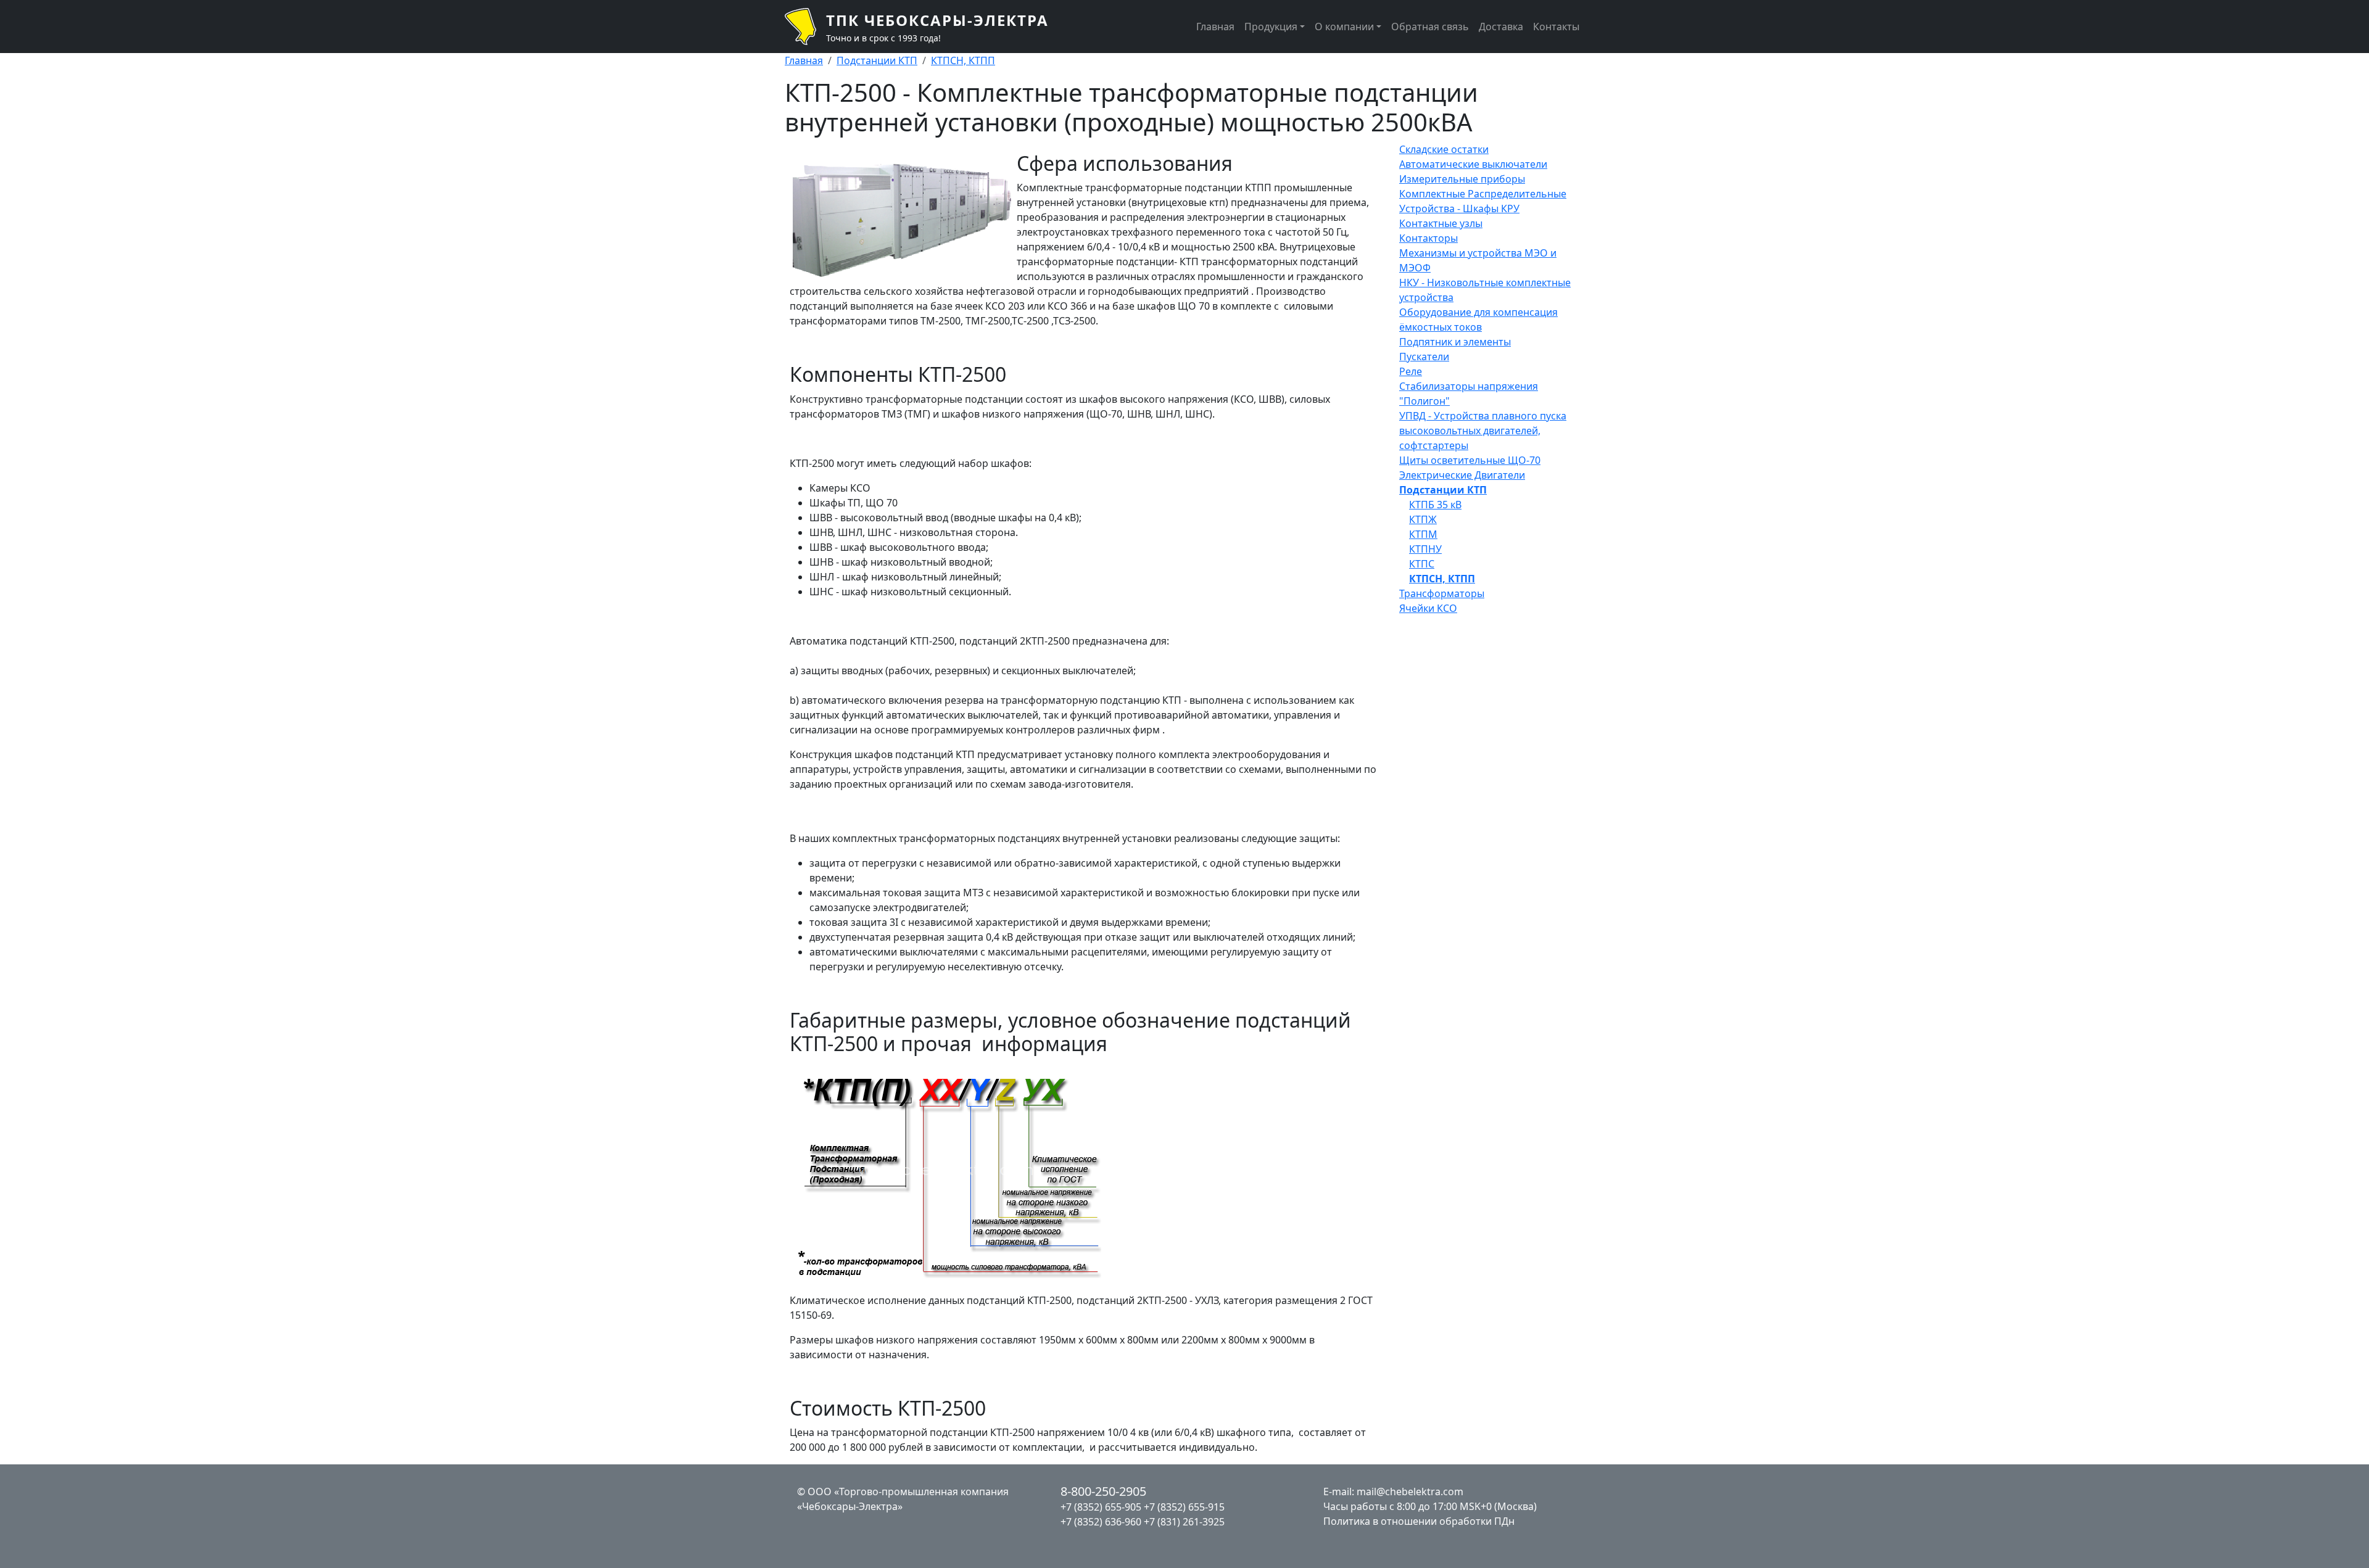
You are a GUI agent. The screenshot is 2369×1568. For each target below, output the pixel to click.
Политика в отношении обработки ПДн (1419, 1521)
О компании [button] (1344, 27)
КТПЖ (1423, 519)
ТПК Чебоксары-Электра (937, 20)
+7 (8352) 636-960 (1101, 1522)
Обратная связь (1430, 27)
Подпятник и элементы (1455, 342)
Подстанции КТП (877, 60)
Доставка (1501, 27)
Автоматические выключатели (1473, 164)
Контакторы (1428, 238)
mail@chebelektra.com (1410, 1492)
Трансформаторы (1442, 593)
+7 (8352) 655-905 (1101, 1507)
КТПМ (1423, 534)
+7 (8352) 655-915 (1184, 1507)
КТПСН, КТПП (963, 60)
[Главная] (805, 27)
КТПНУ (1425, 549)
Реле (1411, 371)
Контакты (1556, 27)
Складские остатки (1444, 149)
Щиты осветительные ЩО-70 (1470, 460)
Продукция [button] (1271, 27)
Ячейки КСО (1428, 608)
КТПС (1422, 564)
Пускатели (1424, 357)
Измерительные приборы (1462, 179)
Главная (1215, 27)
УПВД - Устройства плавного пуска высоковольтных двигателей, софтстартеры (1483, 431)
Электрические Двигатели (1462, 475)
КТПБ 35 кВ (1435, 505)
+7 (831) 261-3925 (1184, 1522)
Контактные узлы (1441, 223)
